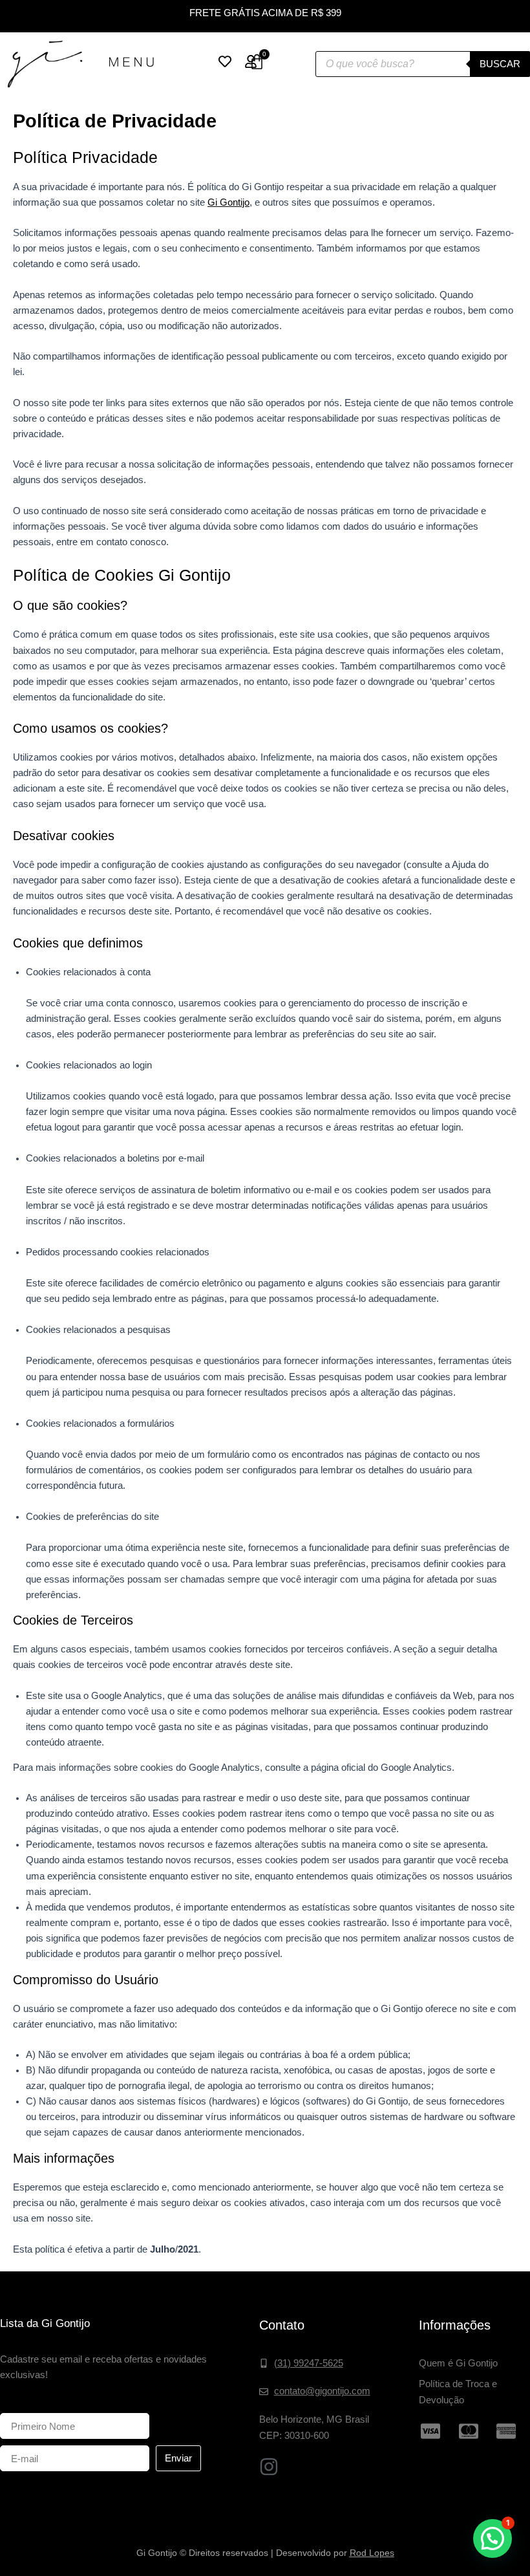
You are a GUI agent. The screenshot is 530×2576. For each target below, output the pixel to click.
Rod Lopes (372, 2553)
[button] (493, 2538)
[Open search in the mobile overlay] (423, 64)
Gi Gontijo (228, 202)
